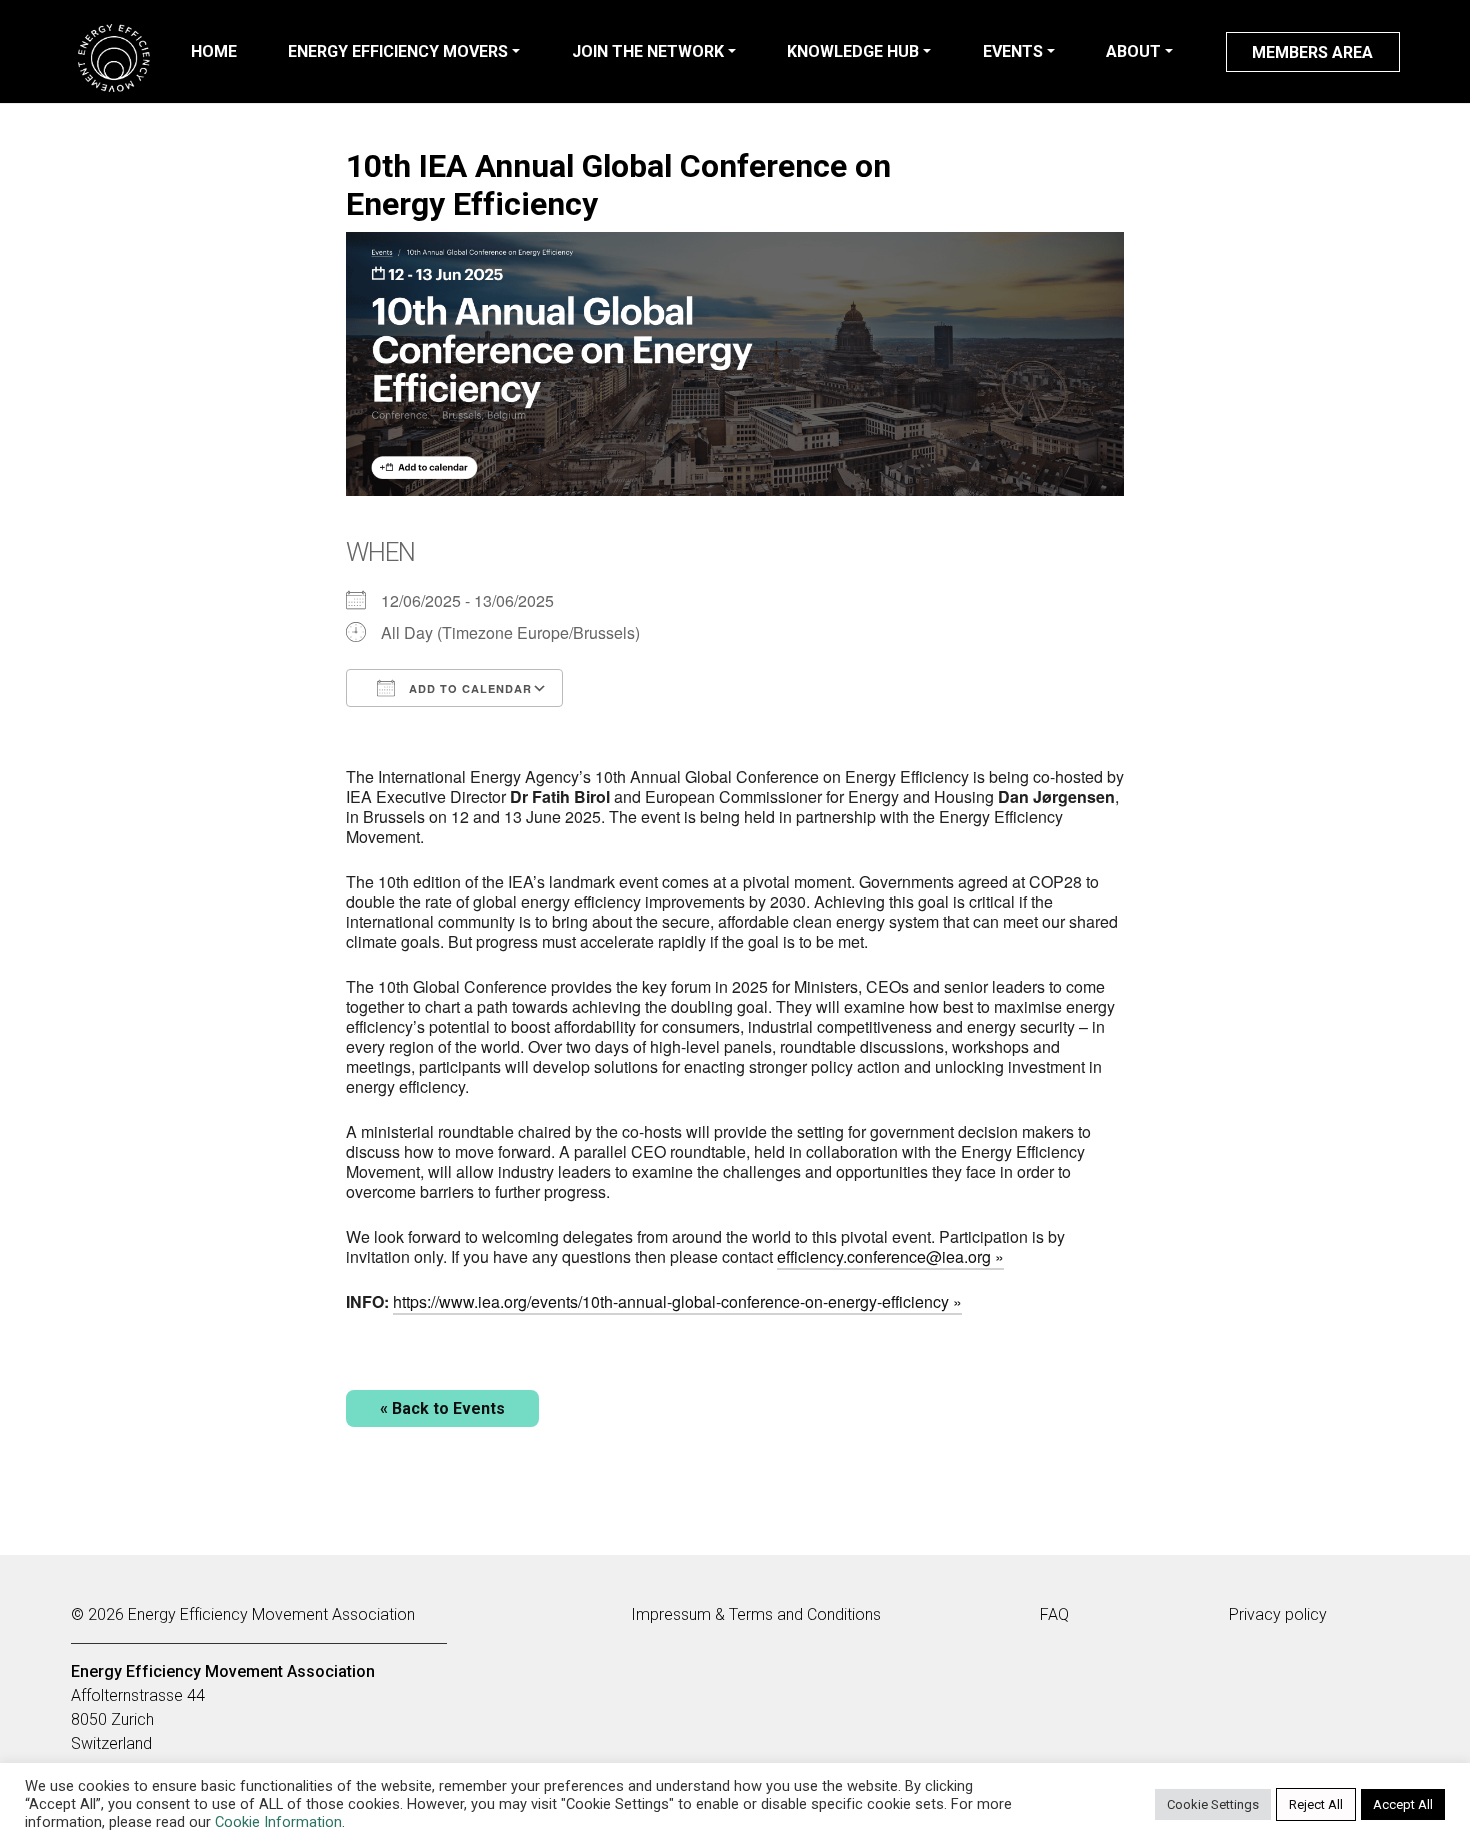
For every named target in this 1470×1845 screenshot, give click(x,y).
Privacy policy (1278, 1614)
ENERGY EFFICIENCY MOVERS (398, 51)
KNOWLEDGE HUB (853, 51)
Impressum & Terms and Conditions (756, 1614)
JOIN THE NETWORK (648, 51)
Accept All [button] (1403, 1804)
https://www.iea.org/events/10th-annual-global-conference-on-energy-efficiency (671, 1301)
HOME (214, 51)
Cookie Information (278, 1822)
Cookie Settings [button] (1213, 1804)
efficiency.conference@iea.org (884, 1256)
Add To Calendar (468, 688)
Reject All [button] (1316, 1804)
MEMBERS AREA (1312, 52)
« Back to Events (442, 1408)
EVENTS (1013, 51)
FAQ (1054, 1614)
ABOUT (1133, 51)
